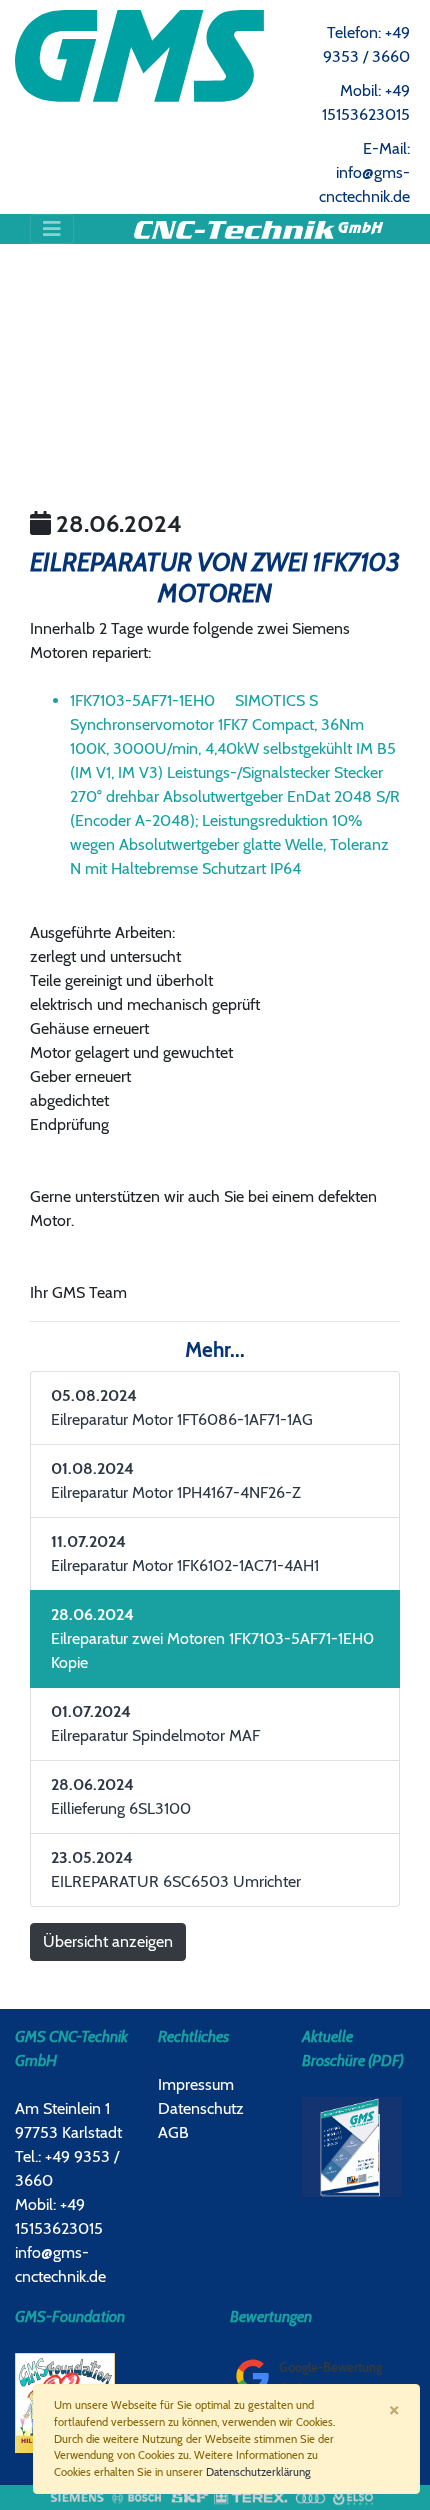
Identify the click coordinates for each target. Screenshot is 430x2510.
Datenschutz (201, 2108)
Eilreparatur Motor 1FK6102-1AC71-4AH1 (185, 1553)
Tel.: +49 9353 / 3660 (67, 2168)
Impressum (196, 2084)
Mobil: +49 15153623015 (366, 102)
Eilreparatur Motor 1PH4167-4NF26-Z (176, 1480)
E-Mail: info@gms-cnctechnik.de (364, 172)
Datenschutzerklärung (258, 2472)
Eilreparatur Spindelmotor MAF (155, 1723)
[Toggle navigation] (52, 229)
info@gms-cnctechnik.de (60, 2264)
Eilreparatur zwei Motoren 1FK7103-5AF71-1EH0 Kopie (212, 1638)
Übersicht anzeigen (108, 1941)
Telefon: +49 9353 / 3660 (366, 44)
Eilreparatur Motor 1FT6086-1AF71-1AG (182, 1407)
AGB (173, 2132)
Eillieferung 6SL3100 (121, 1796)
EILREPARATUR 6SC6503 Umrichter (176, 1869)
